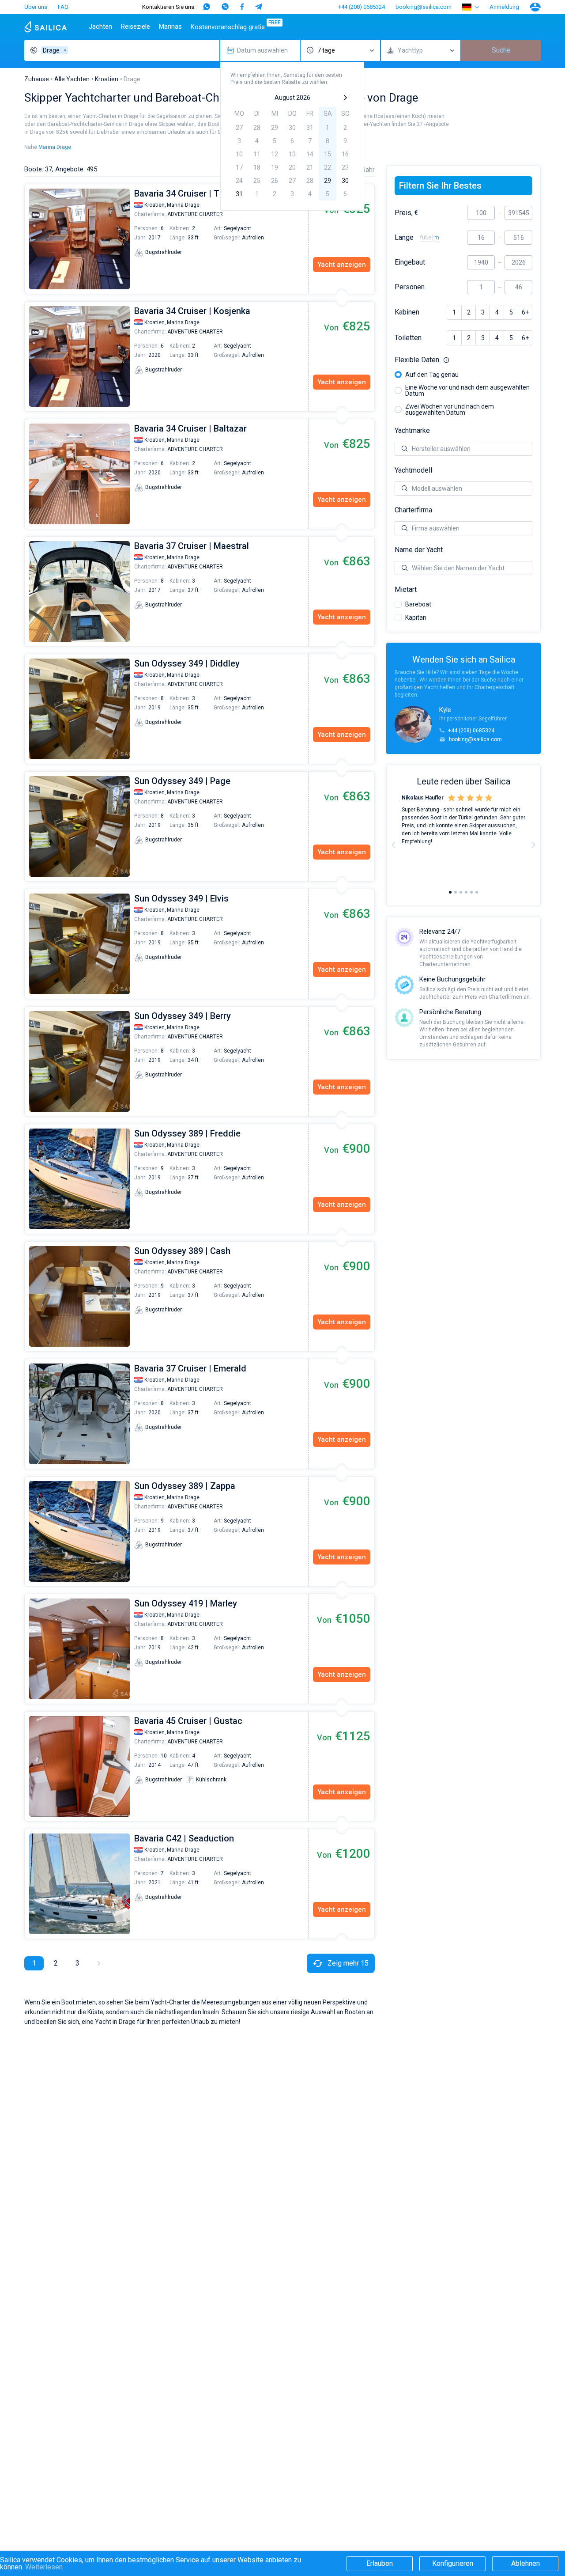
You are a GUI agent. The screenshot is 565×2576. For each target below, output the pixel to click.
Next (533, 845)
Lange (404, 238)
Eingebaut (410, 262)
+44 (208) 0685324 (362, 7)
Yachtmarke (412, 431)
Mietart (406, 590)
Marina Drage (55, 147)
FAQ (63, 7)
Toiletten (408, 338)
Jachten (100, 27)
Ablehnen (525, 2563)
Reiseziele (136, 27)
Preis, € (407, 213)
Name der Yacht (419, 550)
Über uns (36, 7)
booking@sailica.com (424, 7)
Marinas (170, 27)
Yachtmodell (413, 470)
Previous (29, 239)
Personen (410, 287)
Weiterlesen (44, 2567)
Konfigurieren (453, 2563)
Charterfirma (413, 510)
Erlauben (380, 2563)
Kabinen (407, 312)
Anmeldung (504, 7)
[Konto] (535, 7)
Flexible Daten (463, 360)
